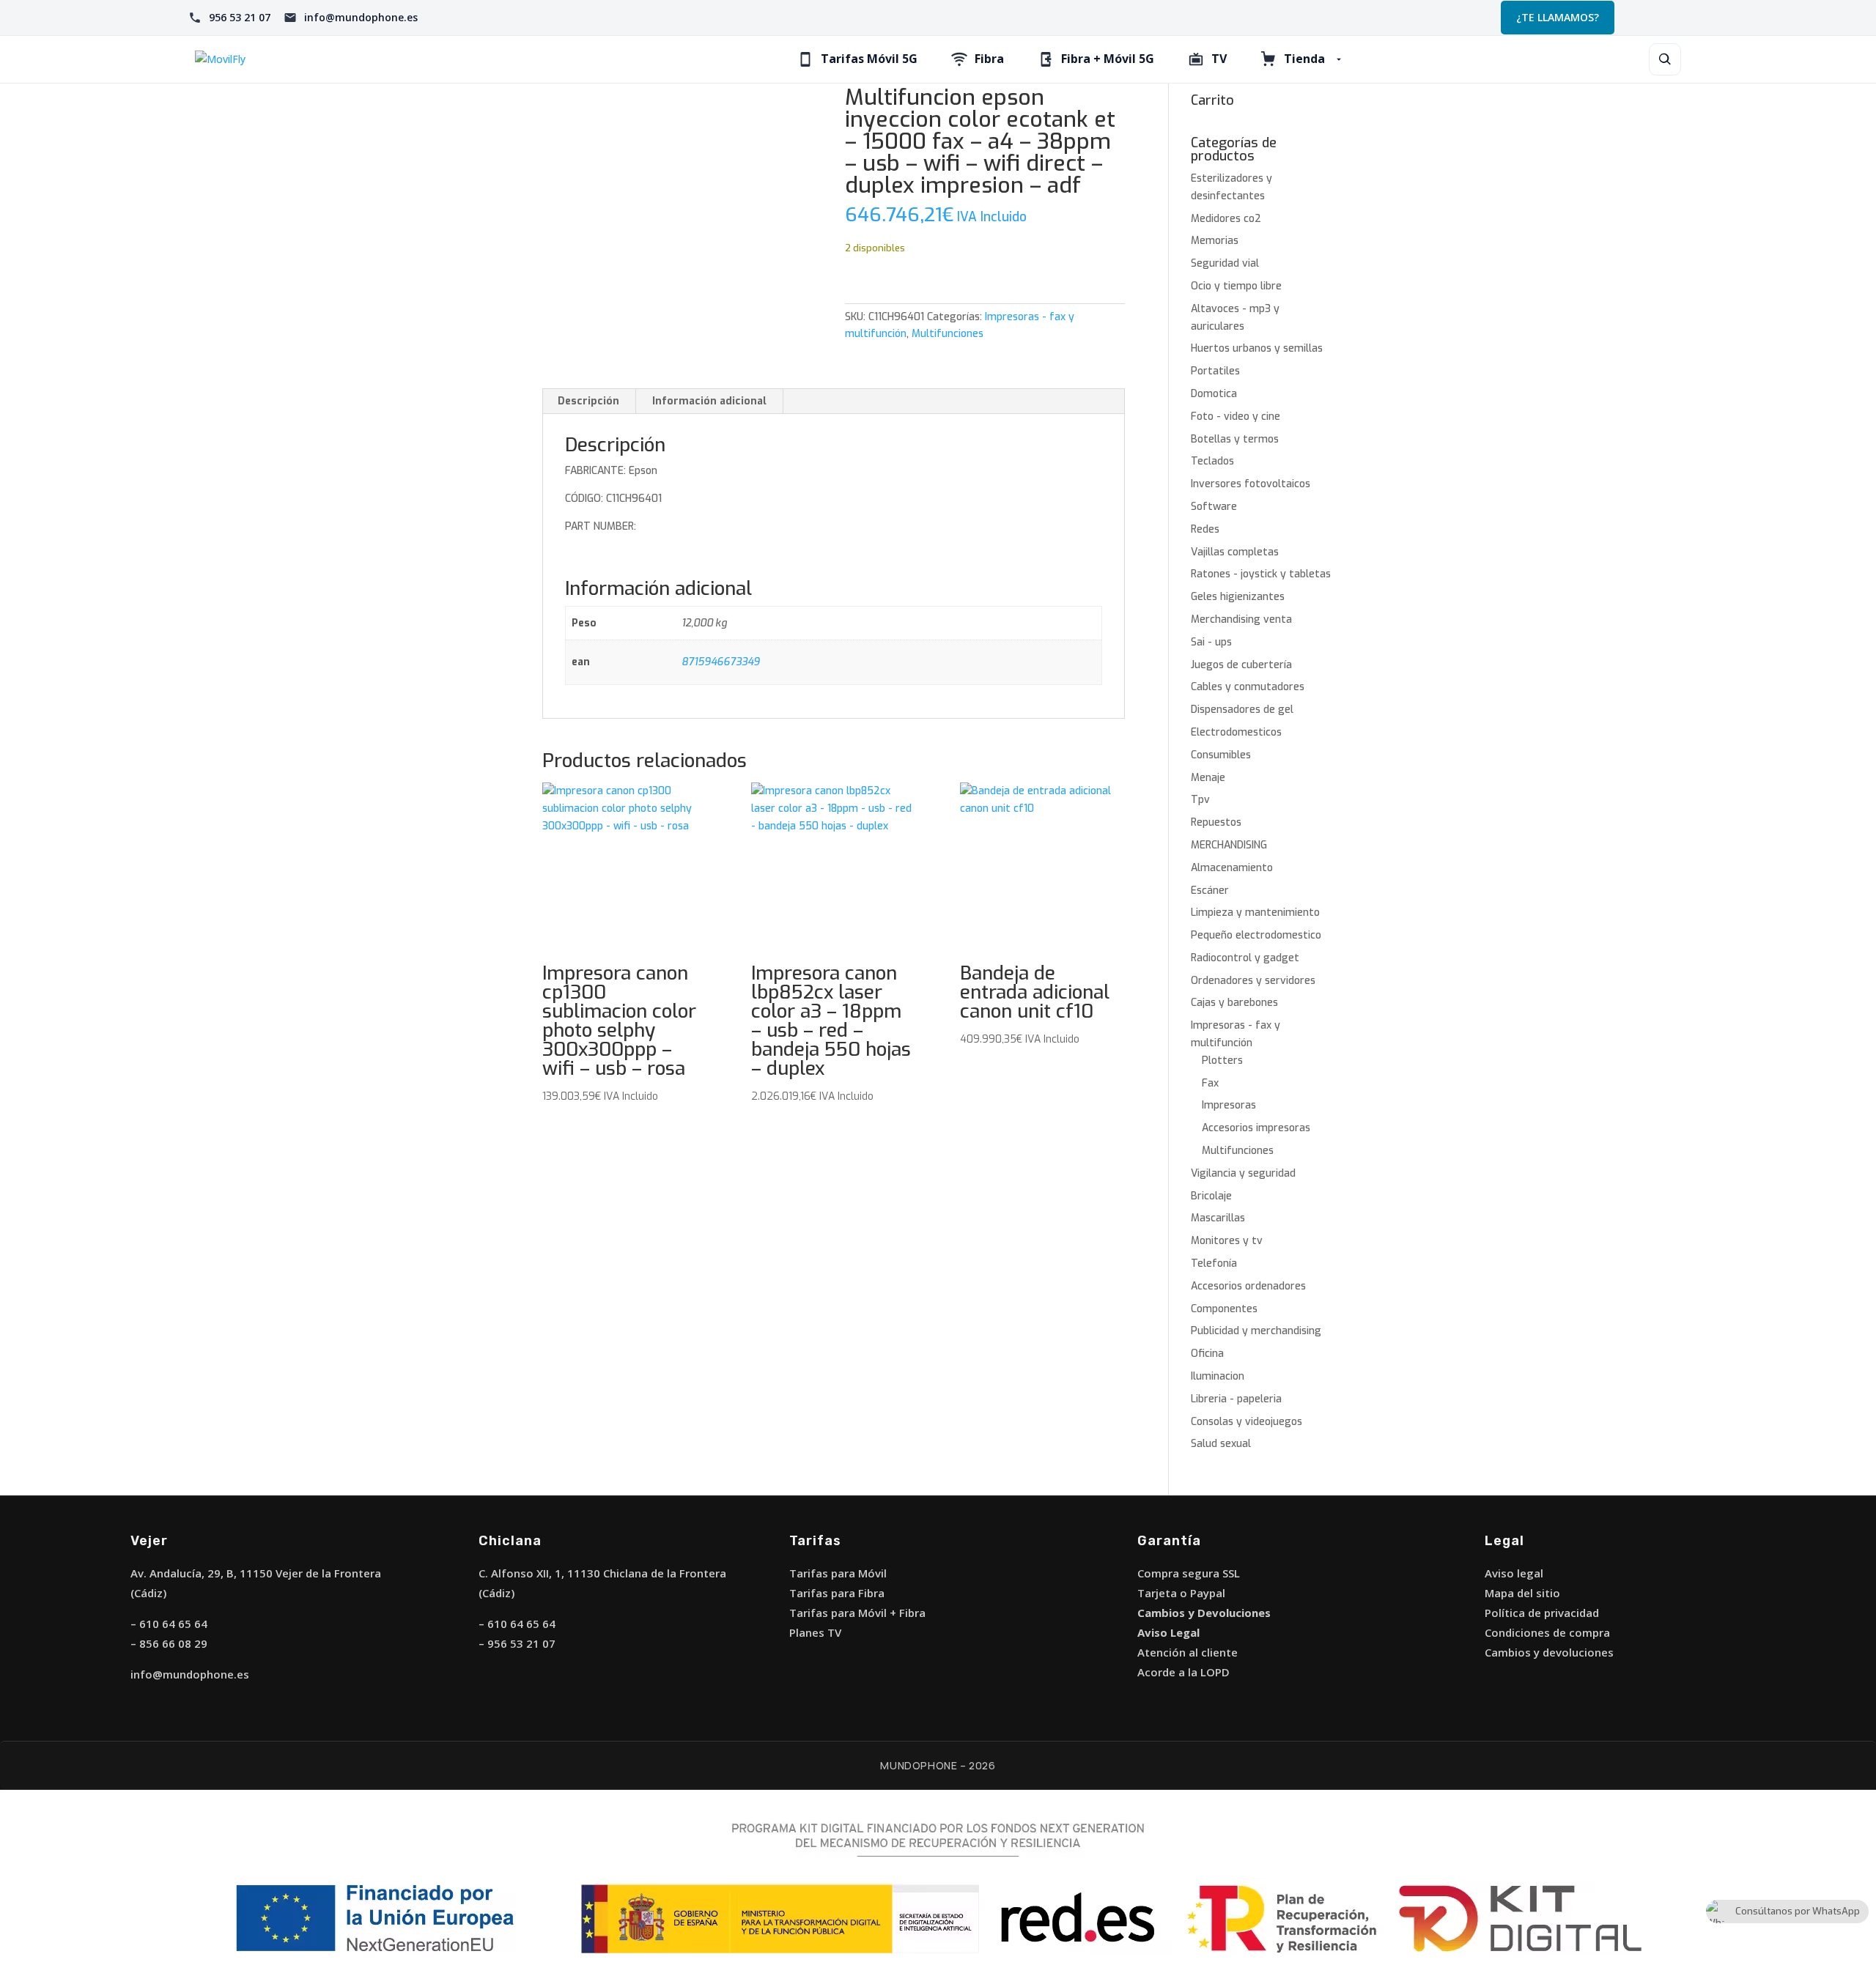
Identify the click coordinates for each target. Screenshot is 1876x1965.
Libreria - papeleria (1236, 1399)
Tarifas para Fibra (837, 1593)
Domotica (1214, 394)
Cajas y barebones (1234, 1003)
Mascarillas (1218, 1218)
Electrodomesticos (1236, 732)
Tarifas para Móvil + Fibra (857, 1613)
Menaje (1208, 778)
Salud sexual (1221, 1444)
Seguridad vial (1225, 263)
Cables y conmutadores (1248, 687)
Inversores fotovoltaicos (1251, 484)
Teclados (1212, 461)
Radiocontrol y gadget (1245, 958)
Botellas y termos (1235, 439)
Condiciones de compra (1547, 1632)
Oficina (1207, 1354)
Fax (1210, 1083)
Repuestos (1216, 822)
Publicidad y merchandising (1256, 1331)
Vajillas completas (1235, 552)
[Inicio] (344, 59)
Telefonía (1214, 1263)
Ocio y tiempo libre (1236, 286)
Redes (1205, 529)
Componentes (1224, 1309)
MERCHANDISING (1229, 845)
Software (1214, 507)
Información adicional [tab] (709, 401)
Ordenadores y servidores (1253, 981)
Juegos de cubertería (1241, 665)
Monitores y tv (1227, 1241)
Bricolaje (1211, 1196)
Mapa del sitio (1522, 1593)
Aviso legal (1514, 1573)
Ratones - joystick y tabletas (1261, 574)
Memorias (1215, 241)
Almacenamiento (1232, 868)
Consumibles (1221, 755)
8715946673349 (721, 662)
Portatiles (1215, 371)
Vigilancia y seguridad (1243, 1173)
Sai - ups (1211, 642)
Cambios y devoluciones (1549, 1652)
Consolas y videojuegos (1247, 1422)
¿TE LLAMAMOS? (1558, 17)
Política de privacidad (1542, 1613)
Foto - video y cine (1236, 417)
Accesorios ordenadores (1248, 1286)
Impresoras (1229, 1105)
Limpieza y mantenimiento (1255, 913)
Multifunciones (948, 334)
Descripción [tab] (588, 401)
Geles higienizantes (1238, 597)
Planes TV (815, 1632)
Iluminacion (1218, 1376)
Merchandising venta (1241, 619)
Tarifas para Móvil (838, 1573)
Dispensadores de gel (1242, 710)
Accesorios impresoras (1256, 1128)
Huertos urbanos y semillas (1257, 348)
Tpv (1200, 800)
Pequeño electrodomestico (1256, 935)
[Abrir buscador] (1665, 59)
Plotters (1222, 1061)
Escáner (1210, 891)
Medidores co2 (1226, 219)
